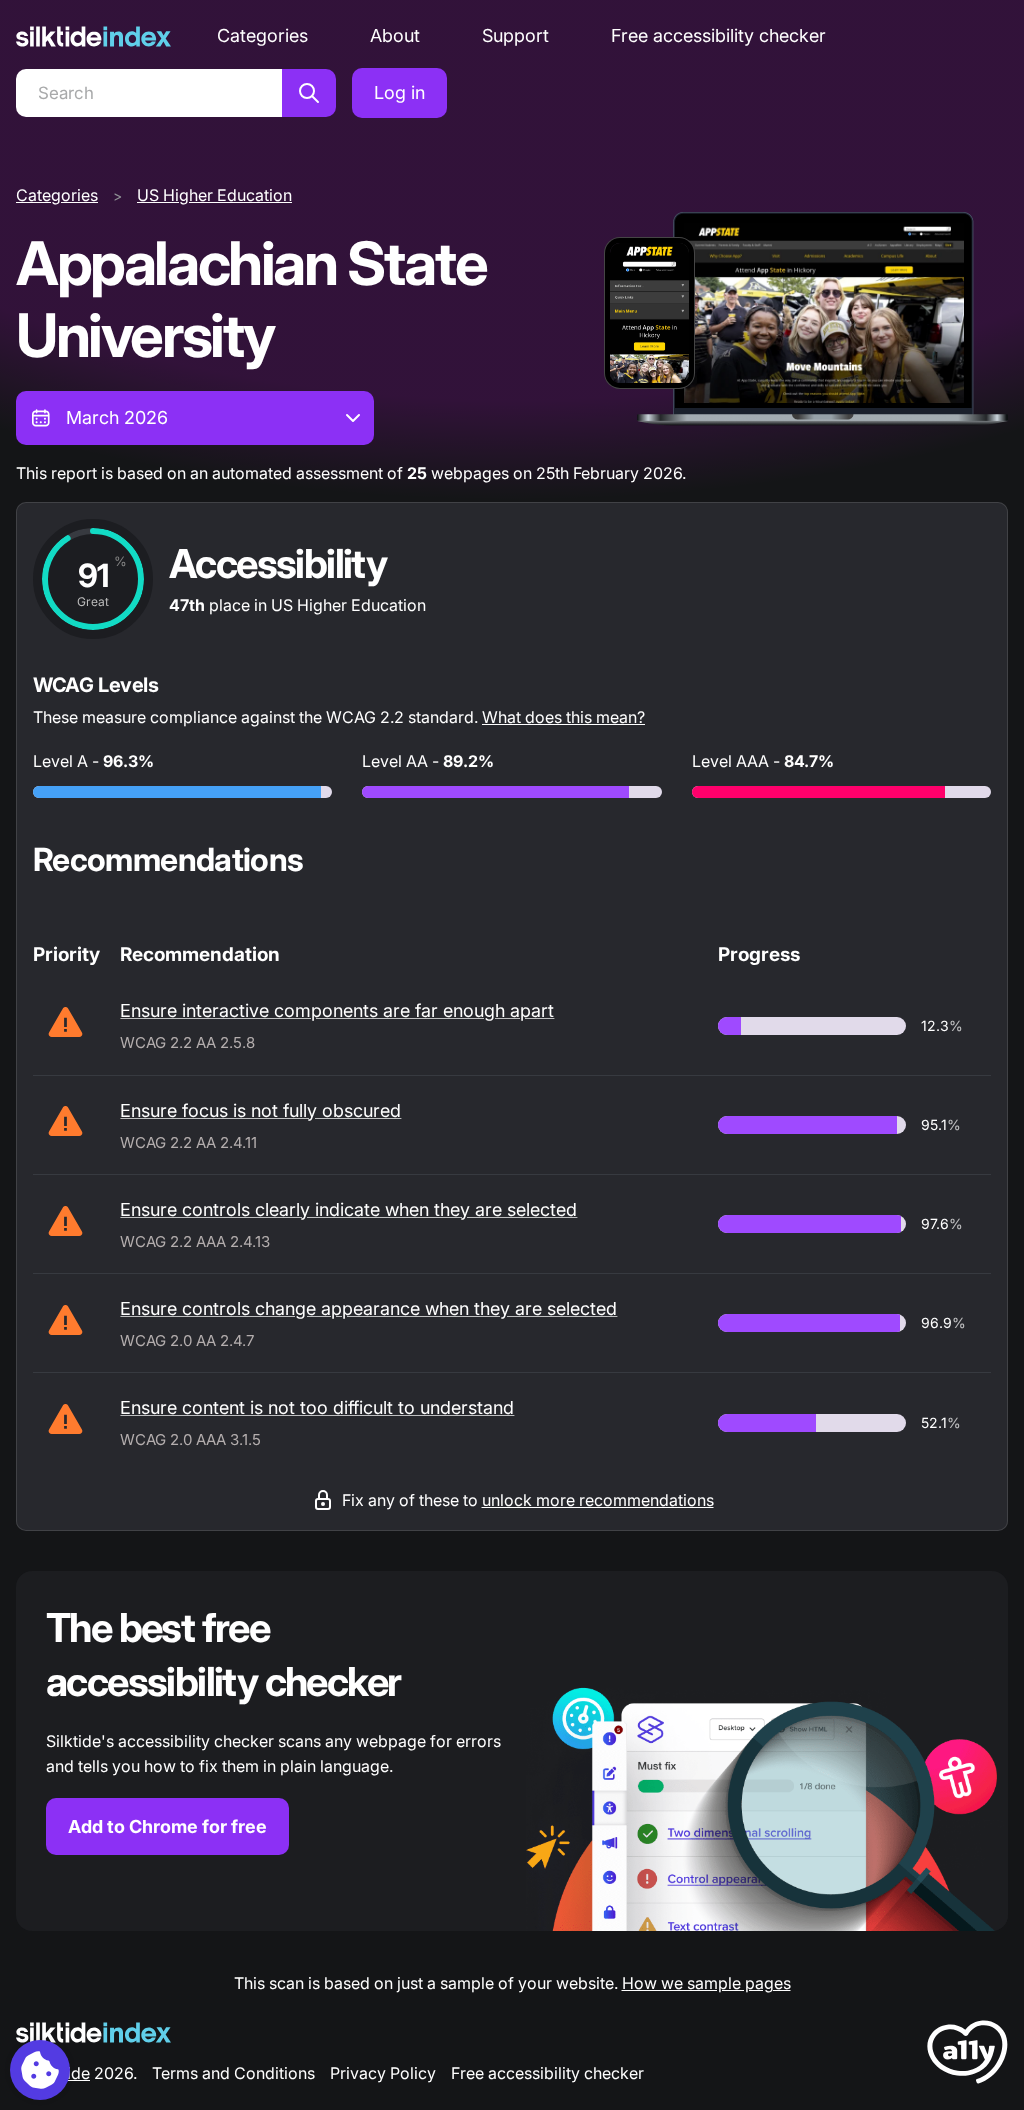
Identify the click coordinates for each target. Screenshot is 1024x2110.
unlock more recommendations (598, 1500)
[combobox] (195, 418)
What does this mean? (563, 717)
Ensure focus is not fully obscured (260, 1110)
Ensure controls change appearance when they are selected (368, 1308)
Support (515, 35)
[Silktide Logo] (93, 2032)
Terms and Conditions (233, 2073)
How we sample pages (706, 1983)
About (395, 35)
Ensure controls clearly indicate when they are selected (348, 1209)
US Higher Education (214, 195)
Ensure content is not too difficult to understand (317, 1407)
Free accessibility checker (718, 35)
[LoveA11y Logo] (967, 2055)
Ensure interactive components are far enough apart (337, 1010)
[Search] (309, 93)
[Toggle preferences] (40, 2070)
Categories (262, 35)
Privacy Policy (383, 2073)
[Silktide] (93, 36)
